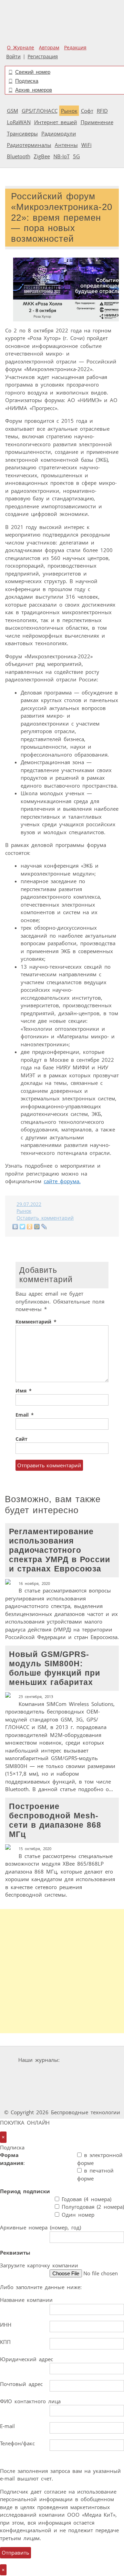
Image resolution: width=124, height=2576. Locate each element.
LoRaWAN (19, 122)
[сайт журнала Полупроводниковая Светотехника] (84, 2086)
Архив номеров (34, 90)
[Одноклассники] (30, 1227)
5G (76, 156)
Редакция (75, 48)
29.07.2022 (29, 1204)
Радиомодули (59, 133)
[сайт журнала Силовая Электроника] (84, 2060)
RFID (102, 111)
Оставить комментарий (45, 1218)
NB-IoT (61, 156)
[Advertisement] (62, 1971)
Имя (24, 1391)
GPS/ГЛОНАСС (40, 111)
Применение (97, 122)
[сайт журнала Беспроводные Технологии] (32, 2086)
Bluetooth (19, 156)
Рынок (69, 111)
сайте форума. (62, 1181)
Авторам (49, 48)
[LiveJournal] (44, 1227)
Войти (13, 57)
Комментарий (36, 1322)
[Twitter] (23, 1227)
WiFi (86, 145)
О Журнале (20, 48)
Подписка (27, 81)
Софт (87, 111)
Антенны (66, 145)
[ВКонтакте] (15, 1227)
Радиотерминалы (29, 145)
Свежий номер (33, 72)
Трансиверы (22, 133)
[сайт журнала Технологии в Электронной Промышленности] (42, 2073)
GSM (13, 111)
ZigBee (42, 156)
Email (25, 1415)
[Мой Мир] (37, 1227)
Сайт (22, 1439)
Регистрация (43, 57)
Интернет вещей (56, 122)
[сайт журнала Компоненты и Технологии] (83, 2073)
